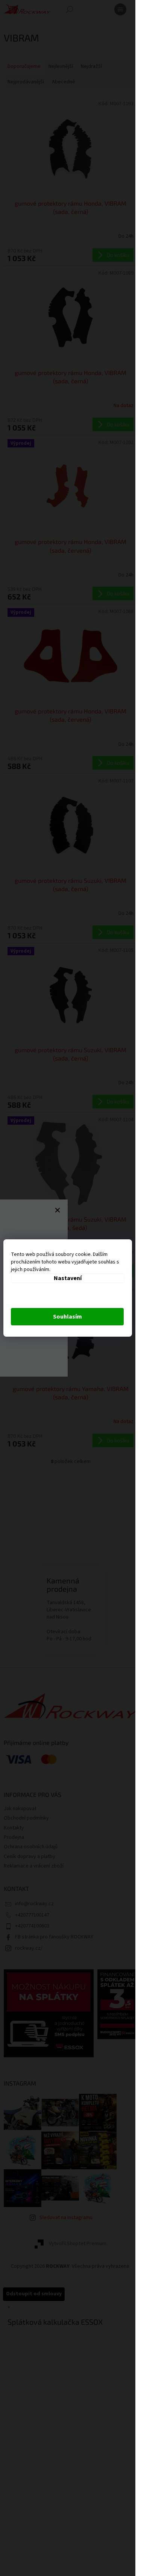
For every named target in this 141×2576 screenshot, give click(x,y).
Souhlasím (67, 1317)
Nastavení (68, 1278)
